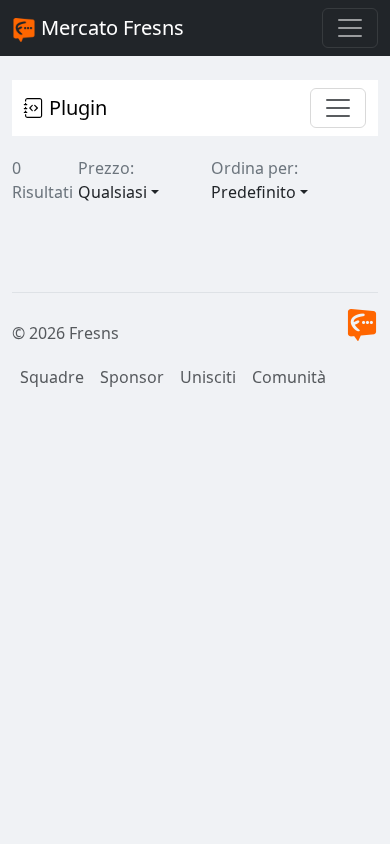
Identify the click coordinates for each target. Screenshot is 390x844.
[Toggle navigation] (350, 28)
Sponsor (132, 377)
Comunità (289, 377)
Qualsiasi (112, 192)
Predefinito (253, 192)
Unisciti (208, 377)
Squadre (52, 377)
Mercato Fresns (110, 27)
